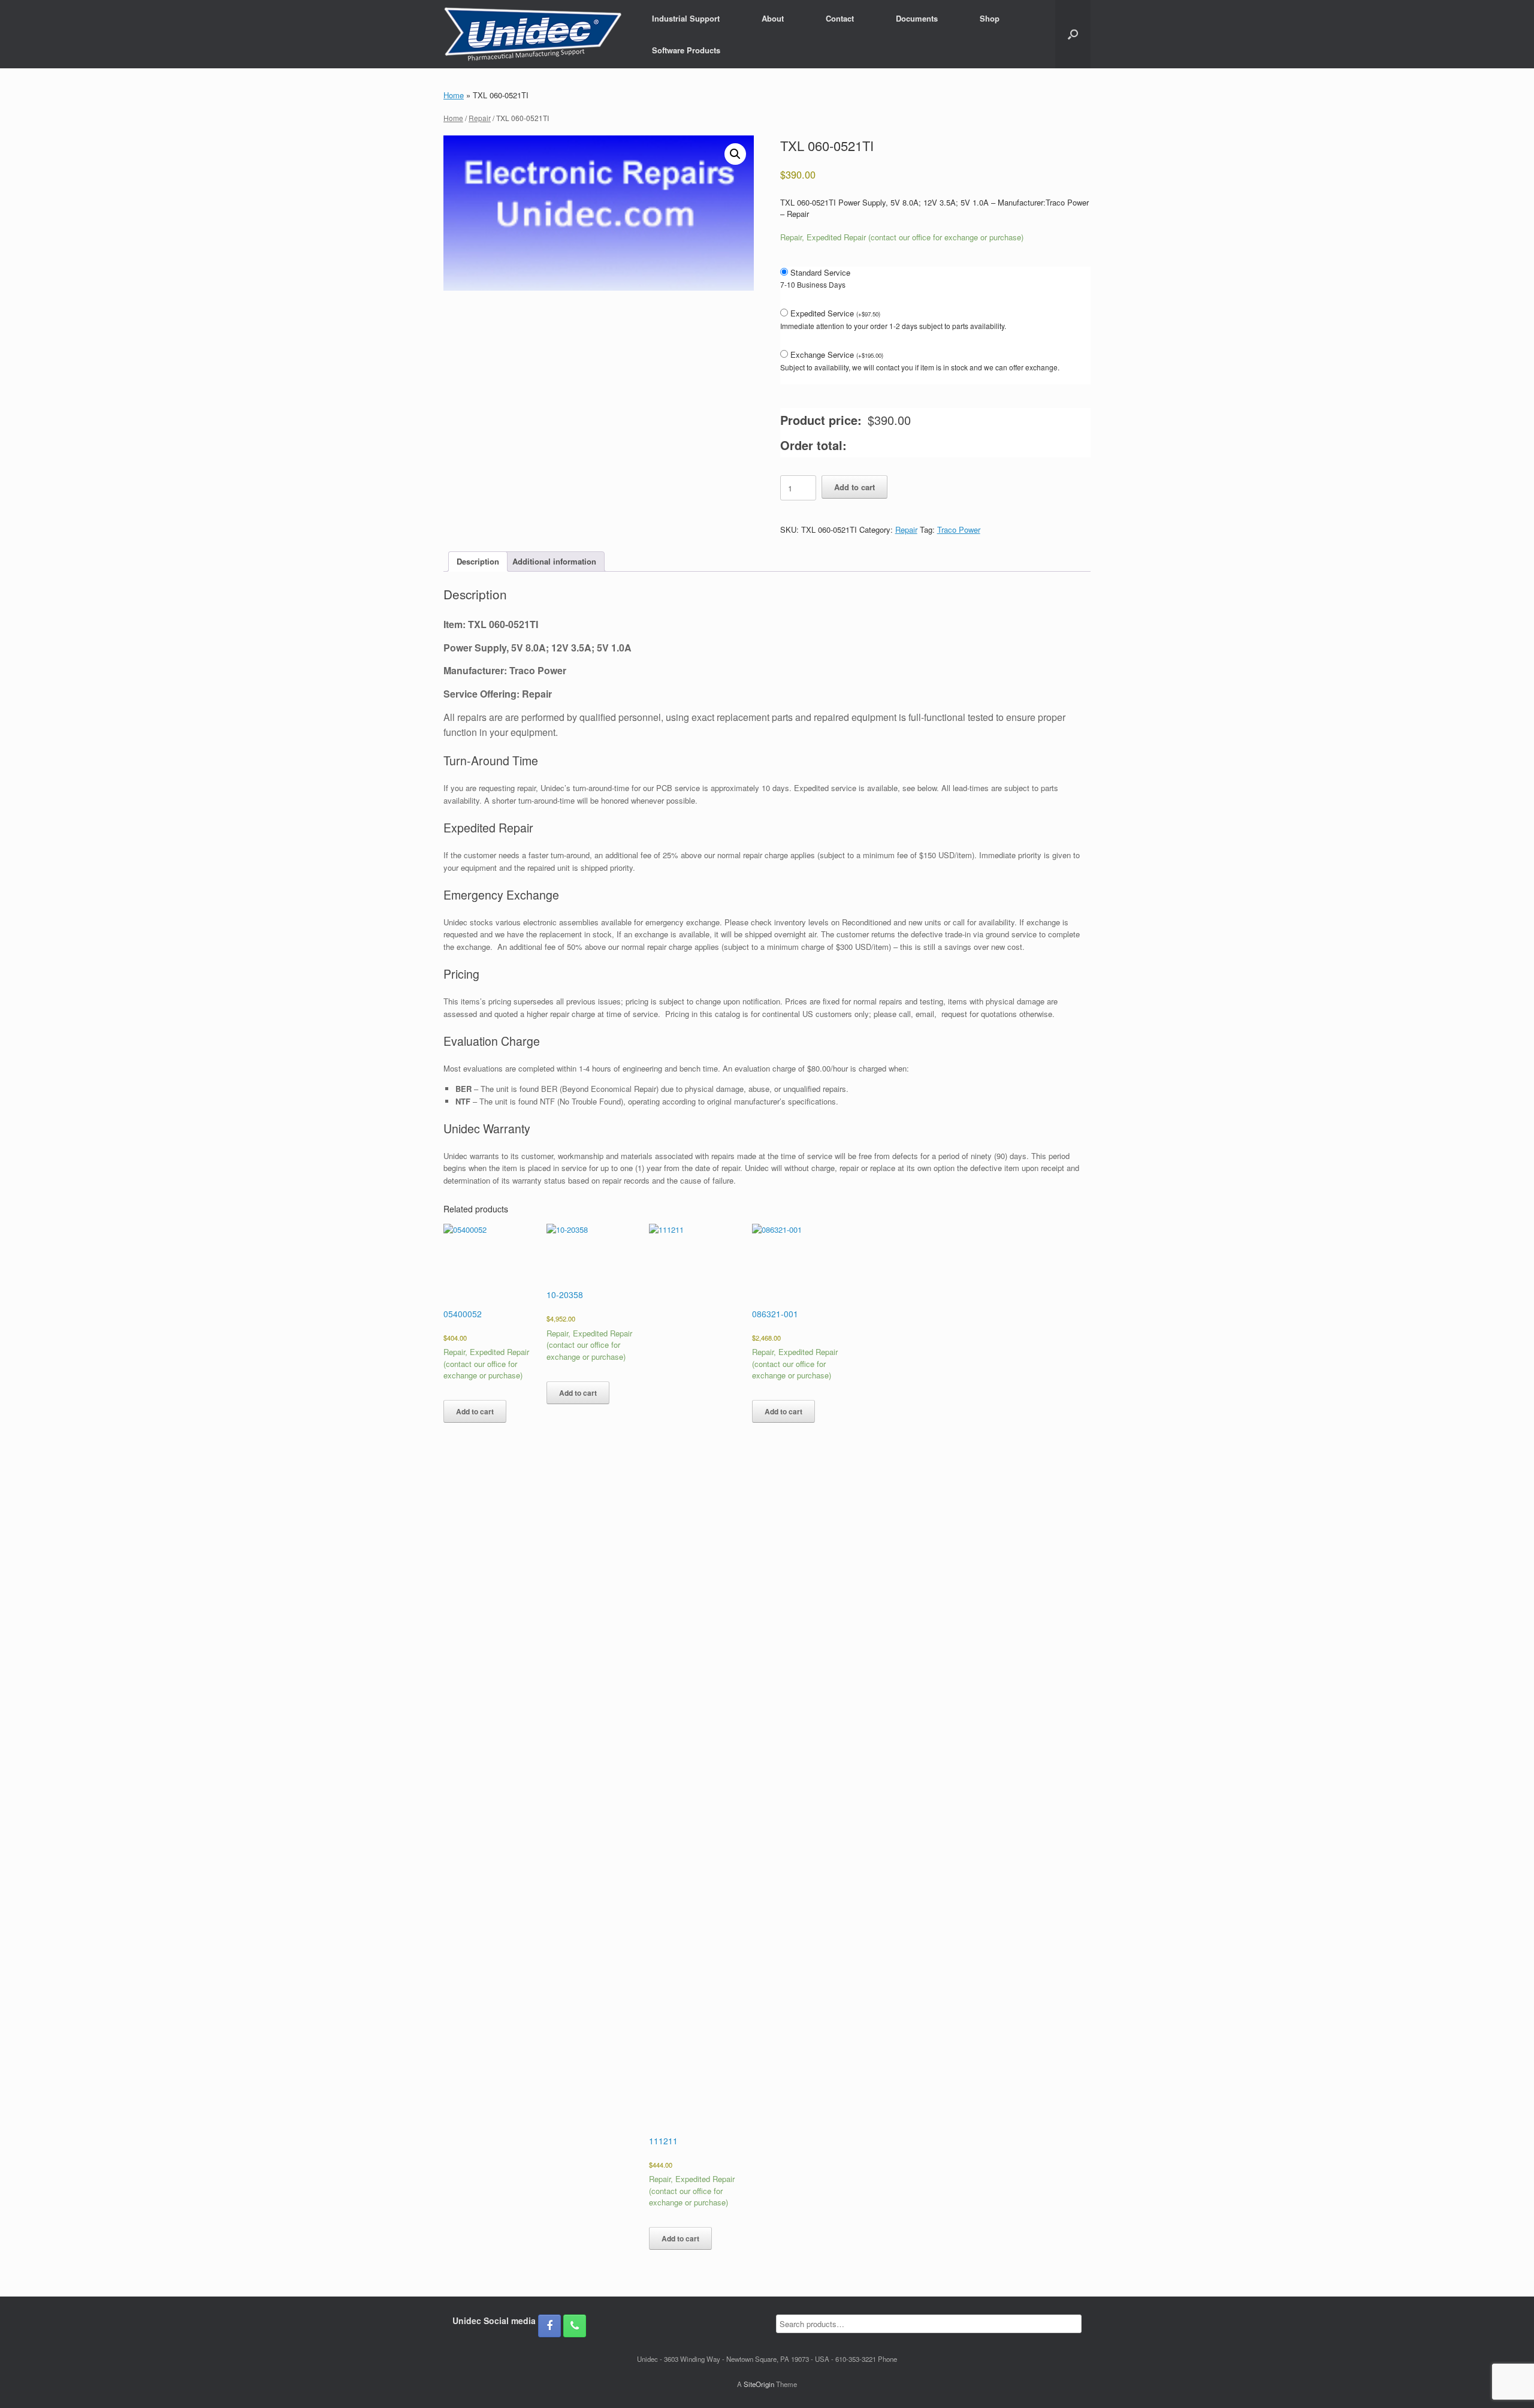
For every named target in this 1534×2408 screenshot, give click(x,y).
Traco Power (959, 529)
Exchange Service (837, 354)
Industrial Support (686, 18)
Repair (480, 118)
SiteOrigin (759, 2384)
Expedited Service (835, 313)
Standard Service (820, 272)
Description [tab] (478, 561)
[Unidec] (533, 34)
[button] (1073, 34)
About (773, 18)
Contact (840, 18)
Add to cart (854, 487)
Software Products (686, 50)
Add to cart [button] (475, 1411)
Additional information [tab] (554, 561)
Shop (990, 18)
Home (454, 95)
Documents (917, 18)
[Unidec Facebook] (549, 2326)
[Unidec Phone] (575, 2326)
